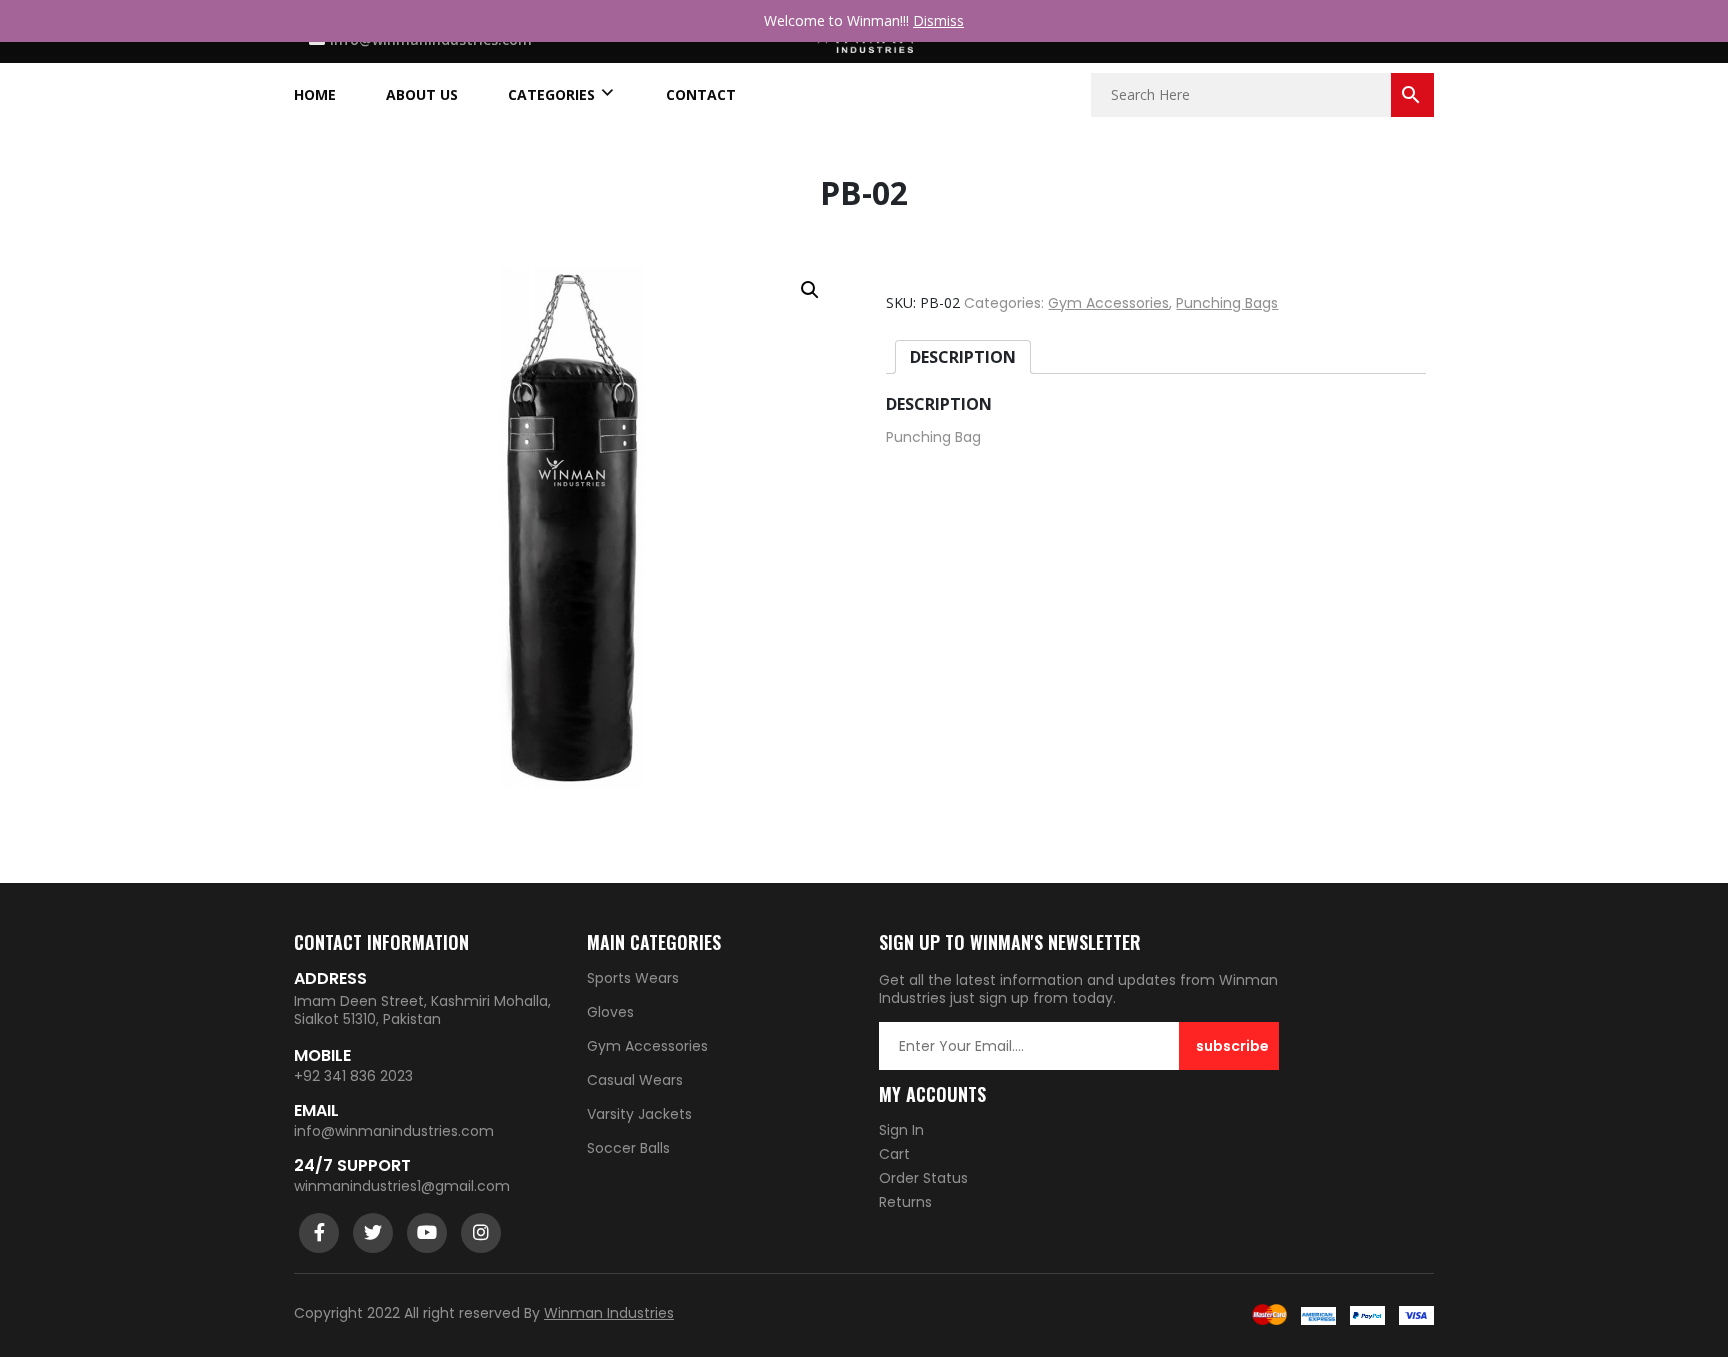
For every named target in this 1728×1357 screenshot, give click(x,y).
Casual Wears (635, 1080)
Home (315, 95)
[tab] (963, 357)
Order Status (923, 1178)
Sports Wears (633, 978)
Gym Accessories (1108, 303)
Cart (894, 1154)
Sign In (901, 1130)
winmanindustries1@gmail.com (402, 1186)
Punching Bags (1227, 303)
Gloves (610, 1012)
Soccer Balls (628, 1148)
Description (963, 357)
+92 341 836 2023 (353, 1076)
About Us (422, 95)
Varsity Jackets (639, 1114)
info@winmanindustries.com (394, 1131)
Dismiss (938, 20)
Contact (701, 95)
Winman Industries (609, 1313)
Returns (905, 1202)
